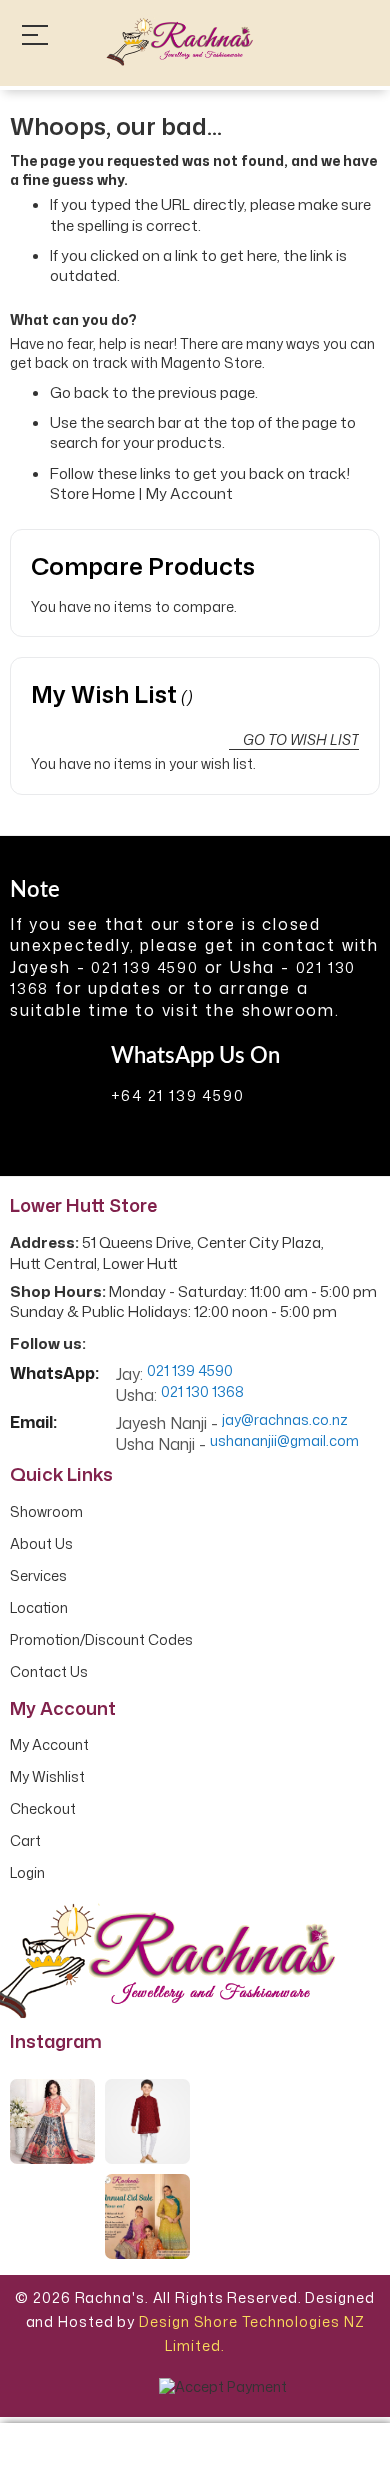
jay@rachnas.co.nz (285, 1420)
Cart (25, 1841)
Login (27, 1873)
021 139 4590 (145, 967)
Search (359, 41)
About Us (41, 1544)
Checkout (43, 1809)
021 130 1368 (202, 1392)
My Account (189, 493)
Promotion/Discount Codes (101, 1640)
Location (39, 1608)
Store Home (92, 493)
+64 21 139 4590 (178, 1095)
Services (38, 1576)
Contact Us (49, 1672)
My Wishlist (47, 1777)
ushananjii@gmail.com (284, 1441)
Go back (79, 392)
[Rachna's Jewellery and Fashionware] (180, 42)
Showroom (46, 1512)
